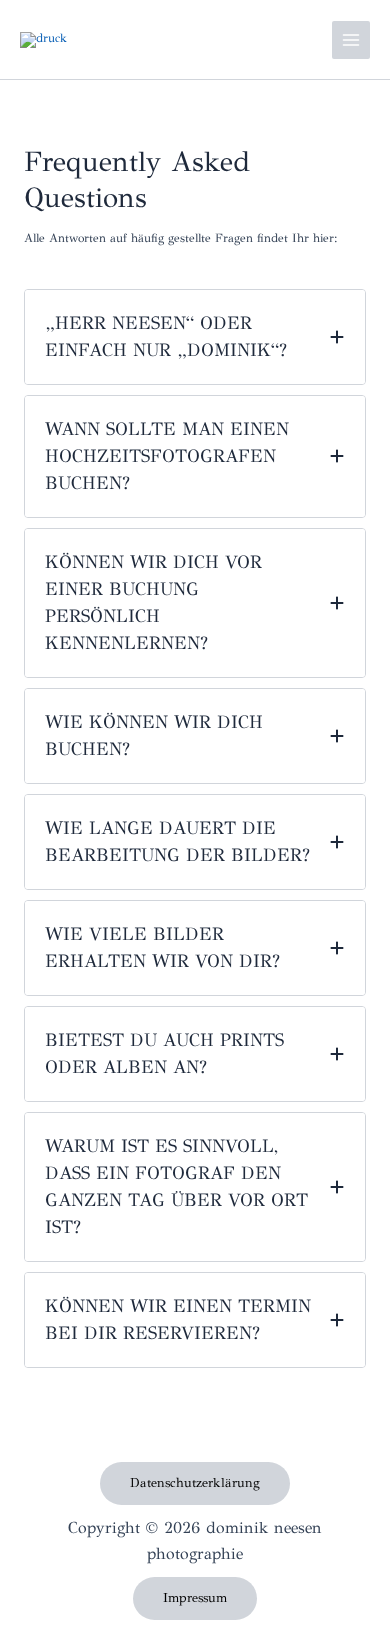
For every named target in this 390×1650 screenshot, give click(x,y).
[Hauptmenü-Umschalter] (351, 40)
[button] (195, 1483)
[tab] (195, 337)
